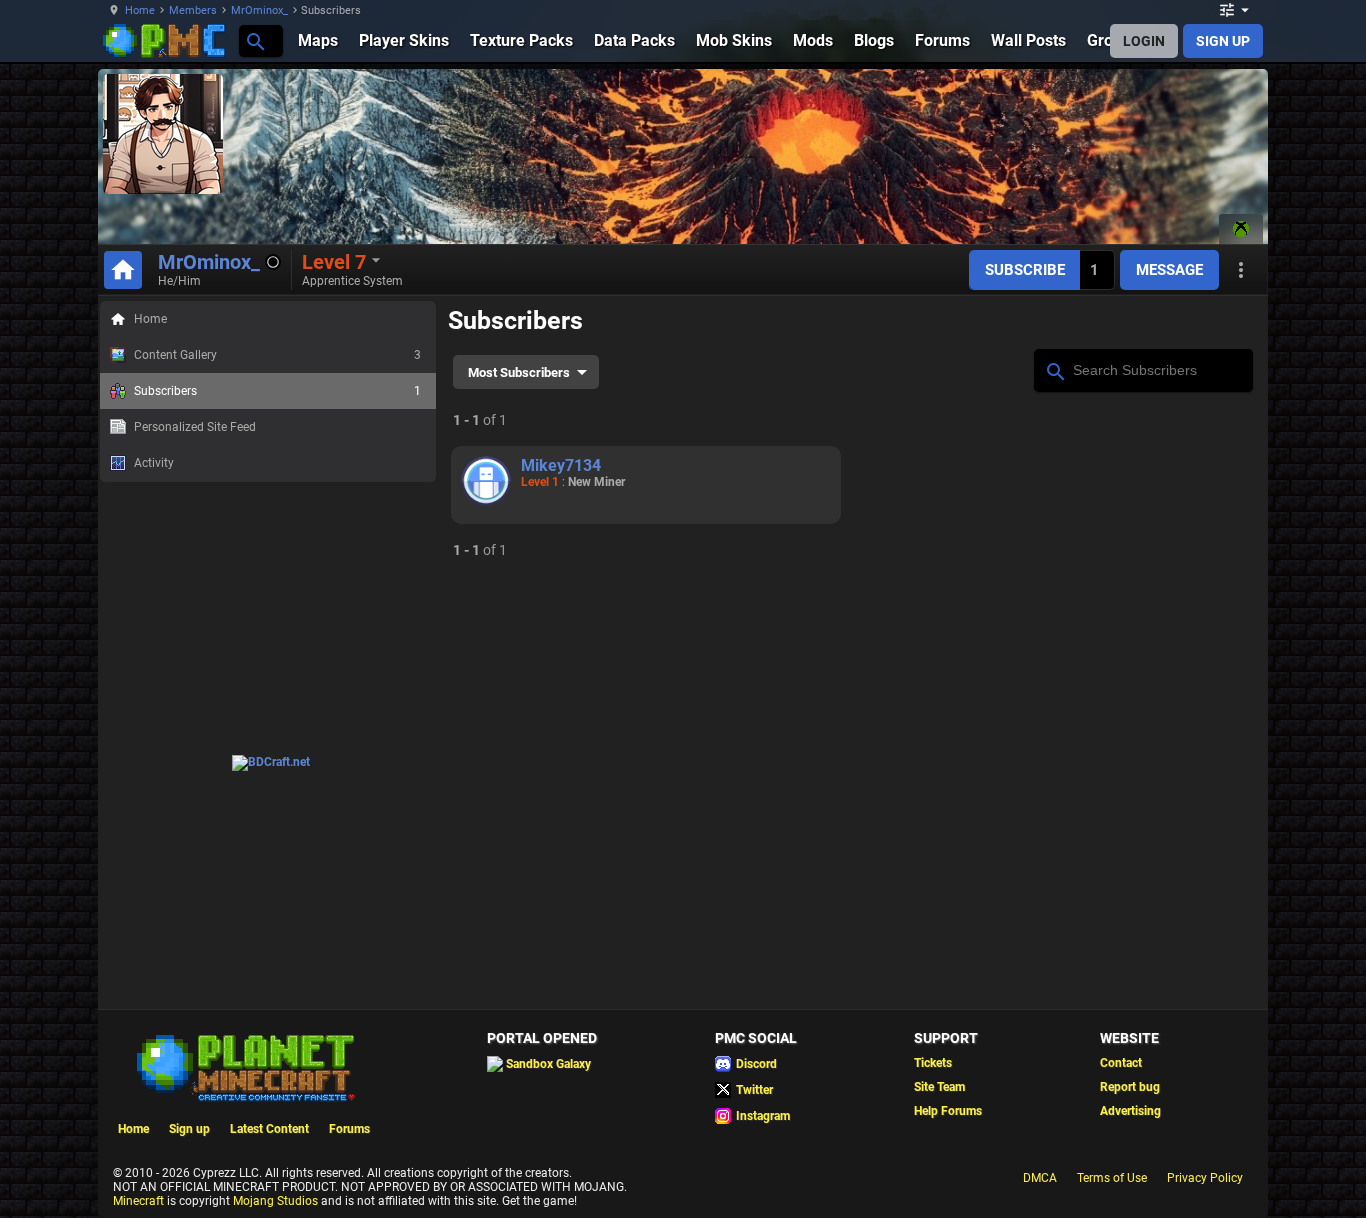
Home (140, 10)
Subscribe (1025, 270)
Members (193, 10)
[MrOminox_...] (254, 40)
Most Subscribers (519, 372)
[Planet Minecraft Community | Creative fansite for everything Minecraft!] (244, 1066)
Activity (154, 463)
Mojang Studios (275, 1201)
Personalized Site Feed (195, 427)
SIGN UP (1223, 41)
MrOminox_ (259, 10)
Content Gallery (277, 355)
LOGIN (1144, 41)
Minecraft (138, 1201)
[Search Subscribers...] (1054, 369)
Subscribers (277, 391)
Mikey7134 (561, 465)
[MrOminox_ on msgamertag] (1241, 229)
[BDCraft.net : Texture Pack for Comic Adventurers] (271, 762)
